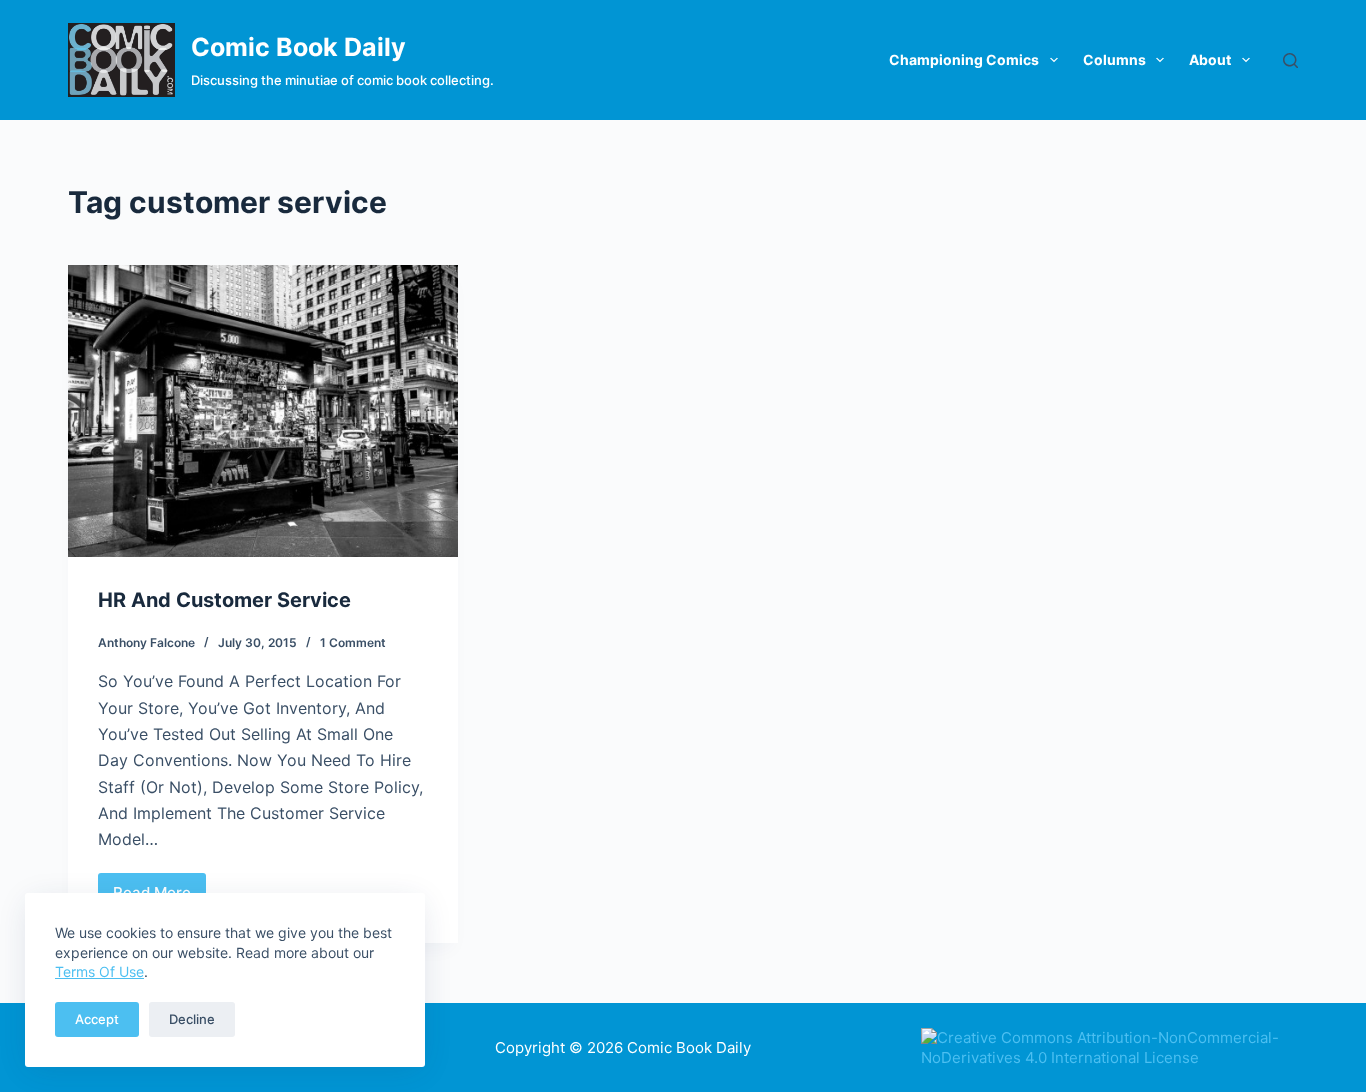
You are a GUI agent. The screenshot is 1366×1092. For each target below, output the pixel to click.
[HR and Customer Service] (263, 411)
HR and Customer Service (224, 600)
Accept (97, 1019)
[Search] (1290, 60)
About (1210, 59)
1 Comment (353, 642)
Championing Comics (964, 59)
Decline (192, 1019)
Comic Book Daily (298, 47)
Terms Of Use (99, 971)
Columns (1114, 59)
